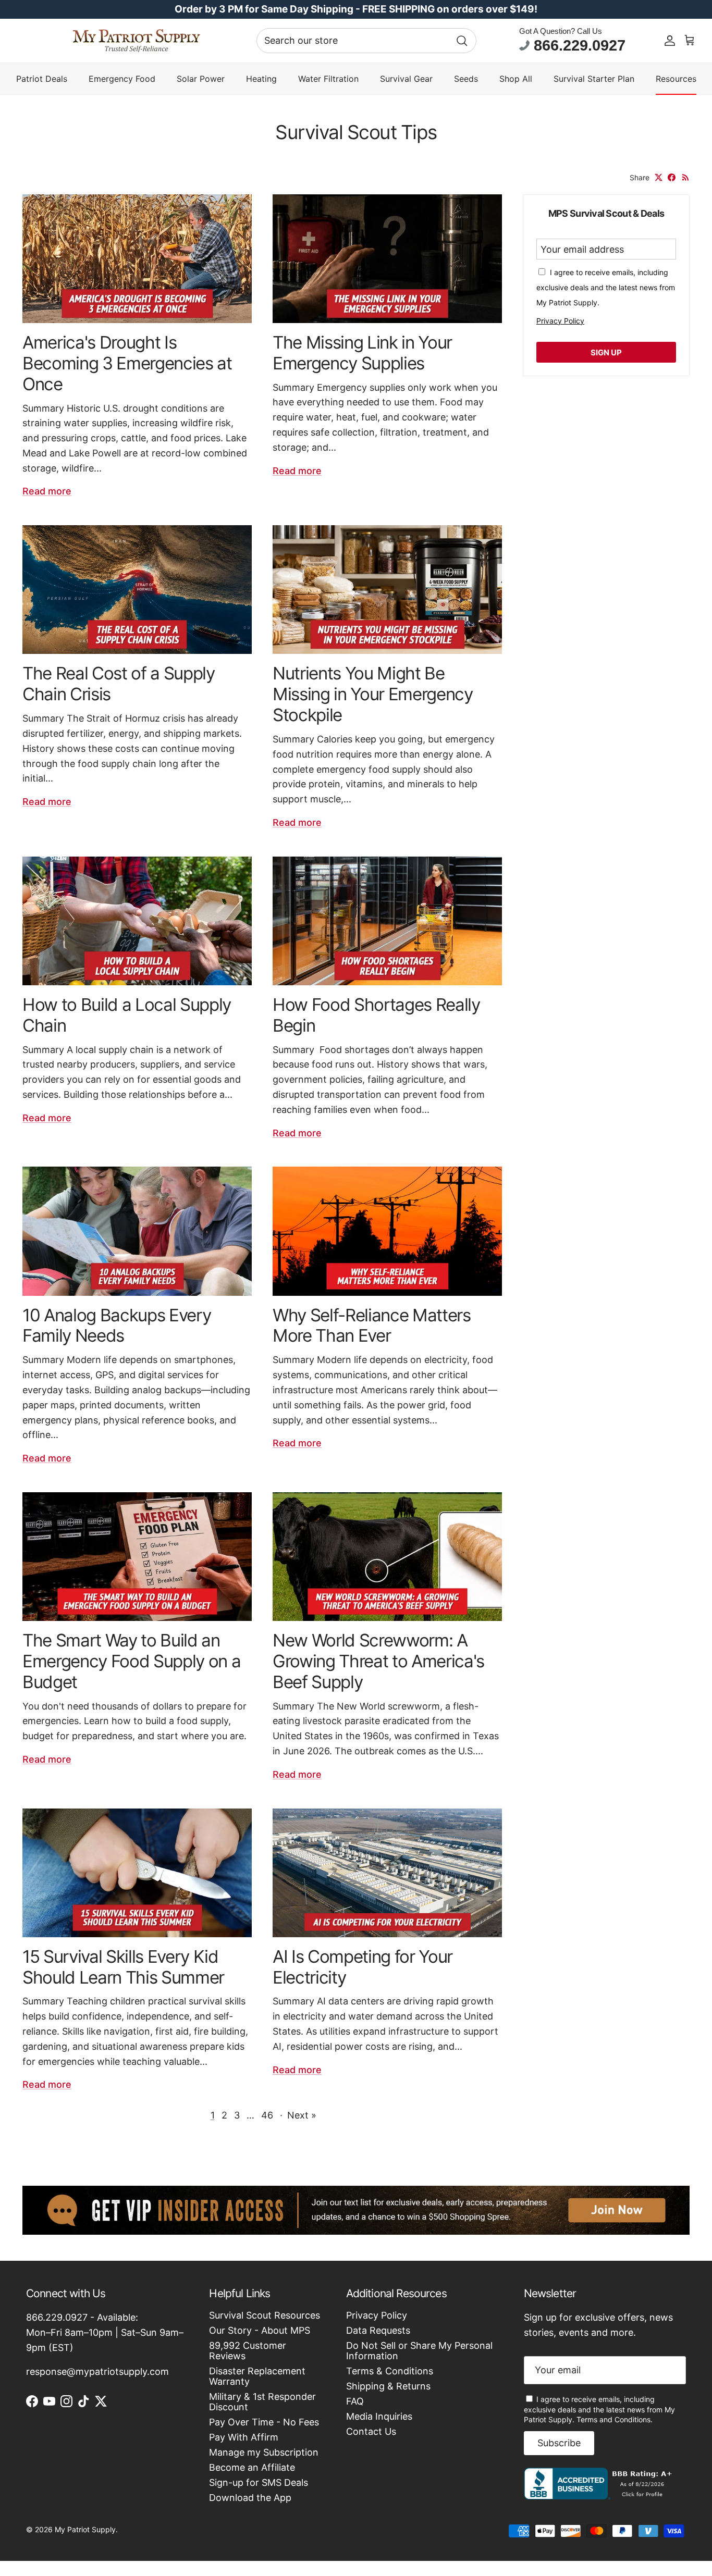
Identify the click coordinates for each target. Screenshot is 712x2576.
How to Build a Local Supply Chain (127, 1015)
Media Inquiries (379, 2416)
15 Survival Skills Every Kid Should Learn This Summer (123, 1967)
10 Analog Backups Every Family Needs (116, 1326)
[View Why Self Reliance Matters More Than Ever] (387, 1231)
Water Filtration (328, 79)
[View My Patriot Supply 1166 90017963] (600, 2496)
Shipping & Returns (388, 2386)
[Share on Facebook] (672, 177)
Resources (676, 79)
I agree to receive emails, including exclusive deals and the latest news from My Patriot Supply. (599, 2410)
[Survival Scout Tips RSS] (686, 177)
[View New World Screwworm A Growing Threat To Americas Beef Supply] (387, 1557)
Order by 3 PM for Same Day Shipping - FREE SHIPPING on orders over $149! (356, 9)
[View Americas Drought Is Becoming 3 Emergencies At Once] (137, 259)
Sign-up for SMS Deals (259, 2482)
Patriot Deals (42, 79)
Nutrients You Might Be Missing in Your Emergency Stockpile (373, 694)
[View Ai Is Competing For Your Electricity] (387, 1873)
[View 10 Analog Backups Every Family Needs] (137, 1231)
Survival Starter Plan (594, 79)
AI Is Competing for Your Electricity (363, 1967)
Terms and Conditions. (615, 2419)
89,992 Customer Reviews (248, 2351)
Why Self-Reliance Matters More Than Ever (372, 1326)
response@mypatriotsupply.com (97, 2371)
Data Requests (378, 2330)
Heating (261, 79)
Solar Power (201, 79)
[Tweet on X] (659, 177)
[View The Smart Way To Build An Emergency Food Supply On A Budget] (137, 1557)
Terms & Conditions (390, 2371)
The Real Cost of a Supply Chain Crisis (119, 684)
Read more (47, 491)
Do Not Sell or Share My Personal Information (419, 2351)
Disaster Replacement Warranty (257, 2376)
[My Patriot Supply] (136, 41)
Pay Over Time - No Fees (264, 2422)
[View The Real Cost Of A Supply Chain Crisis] (137, 590)
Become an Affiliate (252, 2467)
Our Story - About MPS (260, 2330)
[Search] (462, 41)
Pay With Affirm (244, 2437)
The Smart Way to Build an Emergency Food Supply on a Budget (131, 1661)
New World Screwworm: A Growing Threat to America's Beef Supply (378, 1661)
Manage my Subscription (264, 2452)
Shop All (516, 79)
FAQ (355, 2401)
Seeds (466, 79)
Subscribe (559, 2443)
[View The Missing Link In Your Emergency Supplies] (387, 259)
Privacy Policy (560, 321)
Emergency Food (122, 79)
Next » (302, 2115)
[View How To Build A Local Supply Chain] (137, 921)
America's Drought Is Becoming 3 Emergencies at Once (127, 363)
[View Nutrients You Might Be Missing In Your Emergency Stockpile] (387, 590)
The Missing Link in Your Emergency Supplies (362, 353)
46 (267, 2115)
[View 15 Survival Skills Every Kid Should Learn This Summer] (137, 1873)
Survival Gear (406, 79)
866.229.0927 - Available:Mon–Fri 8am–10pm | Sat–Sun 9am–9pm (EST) (105, 2332)
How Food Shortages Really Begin (376, 1015)
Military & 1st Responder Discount (262, 2402)
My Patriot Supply (85, 2529)
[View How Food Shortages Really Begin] (387, 921)
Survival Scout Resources (265, 2315)
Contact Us (371, 2431)
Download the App (250, 2498)
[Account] (670, 41)
